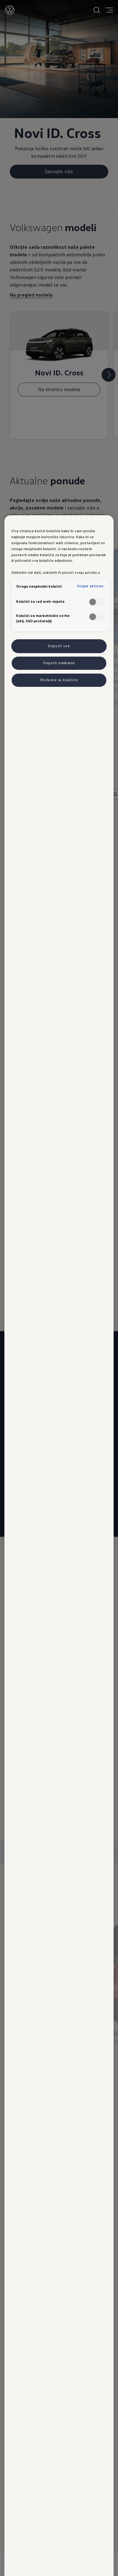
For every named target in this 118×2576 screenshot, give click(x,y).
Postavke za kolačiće (59, 680)
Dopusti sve (59, 646)
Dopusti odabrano (59, 663)
